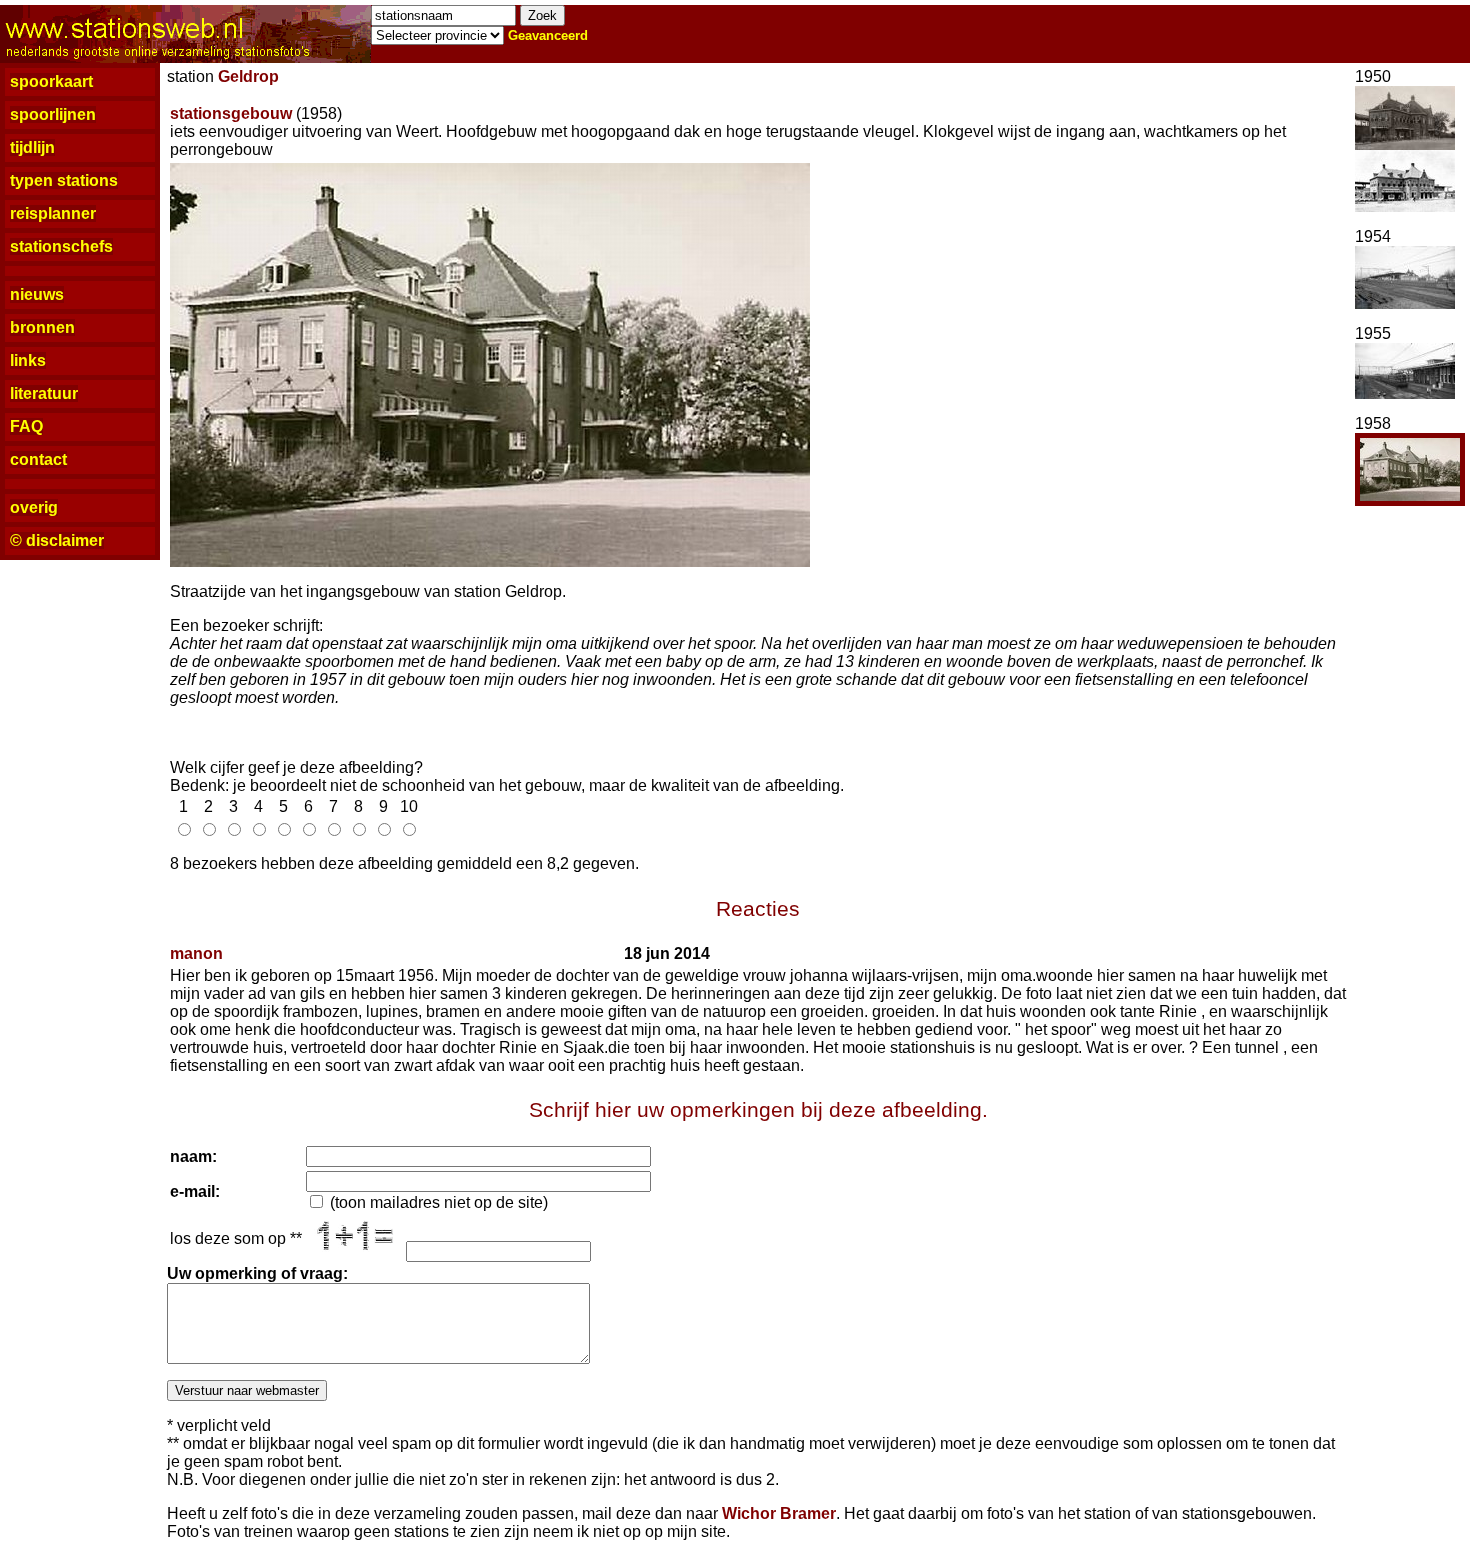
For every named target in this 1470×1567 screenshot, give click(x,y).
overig (34, 507)
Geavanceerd (548, 35)
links (28, 360)
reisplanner (53, 213)
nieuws (37, 294)
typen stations (64, 180)
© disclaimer (57, 540)
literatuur (44, 393)
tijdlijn (32, 147)
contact (38, 459)
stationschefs (61, 246)
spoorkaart (51, 81)
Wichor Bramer (779, 1513)
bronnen (42, 327)
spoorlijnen (53, 114)
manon (196, 953)
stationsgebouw (231, 113)
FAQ (26, 426)
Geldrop (248, 76)
